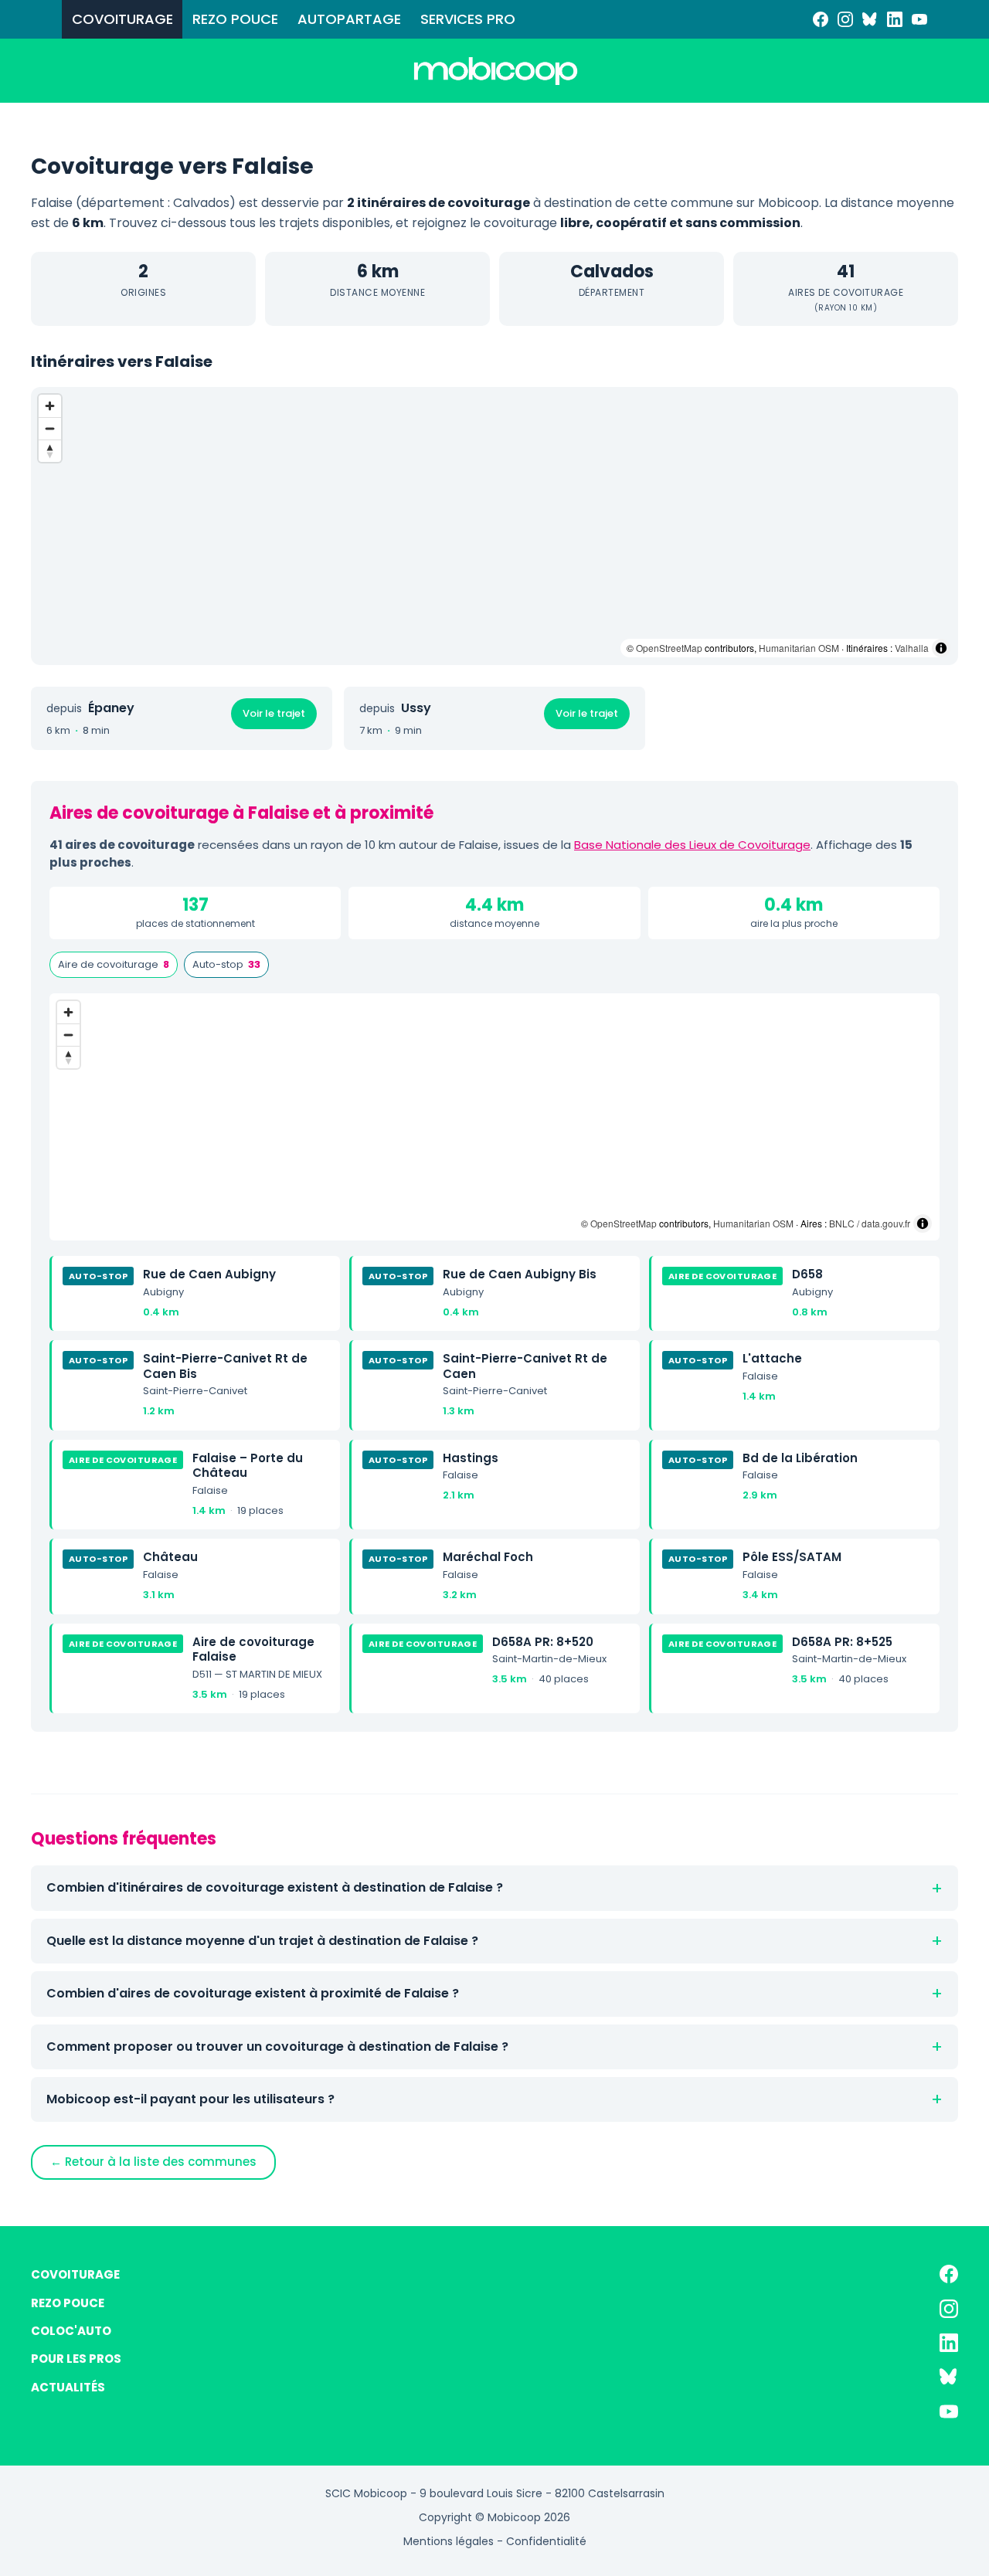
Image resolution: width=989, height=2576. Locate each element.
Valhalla (912, 648)
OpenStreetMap (669, 648)
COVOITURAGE (122, 19)
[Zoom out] (50, 428)
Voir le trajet (274, 713)
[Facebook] (821, 19)
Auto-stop (226, 964)
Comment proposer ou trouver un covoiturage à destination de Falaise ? (277, 2047)
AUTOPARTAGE (349, 19)
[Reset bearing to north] (50, 451)
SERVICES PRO (468, 19)
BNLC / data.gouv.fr (870, 1223)
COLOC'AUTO (71, 2331)
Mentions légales (449, 2541)
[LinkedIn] (895, 19)
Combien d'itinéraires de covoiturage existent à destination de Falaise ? (275, 1887)
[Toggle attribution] (941, 648)
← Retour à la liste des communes (153, 2162)
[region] (494, 526)
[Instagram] (845, 19)
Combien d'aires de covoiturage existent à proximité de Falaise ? (253, 1993)
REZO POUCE (235, 19)
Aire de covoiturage (114, 964)
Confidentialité (546, 2541)
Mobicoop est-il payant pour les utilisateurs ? (190, 2099)
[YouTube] (919, 19)
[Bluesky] (870, 19)
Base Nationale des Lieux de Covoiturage (692, 845)
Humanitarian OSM (799, 648)
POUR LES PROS (76, 2359)
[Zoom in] (50, 406)
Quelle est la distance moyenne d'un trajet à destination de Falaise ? (262, 1941)
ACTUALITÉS (68, 2387)
